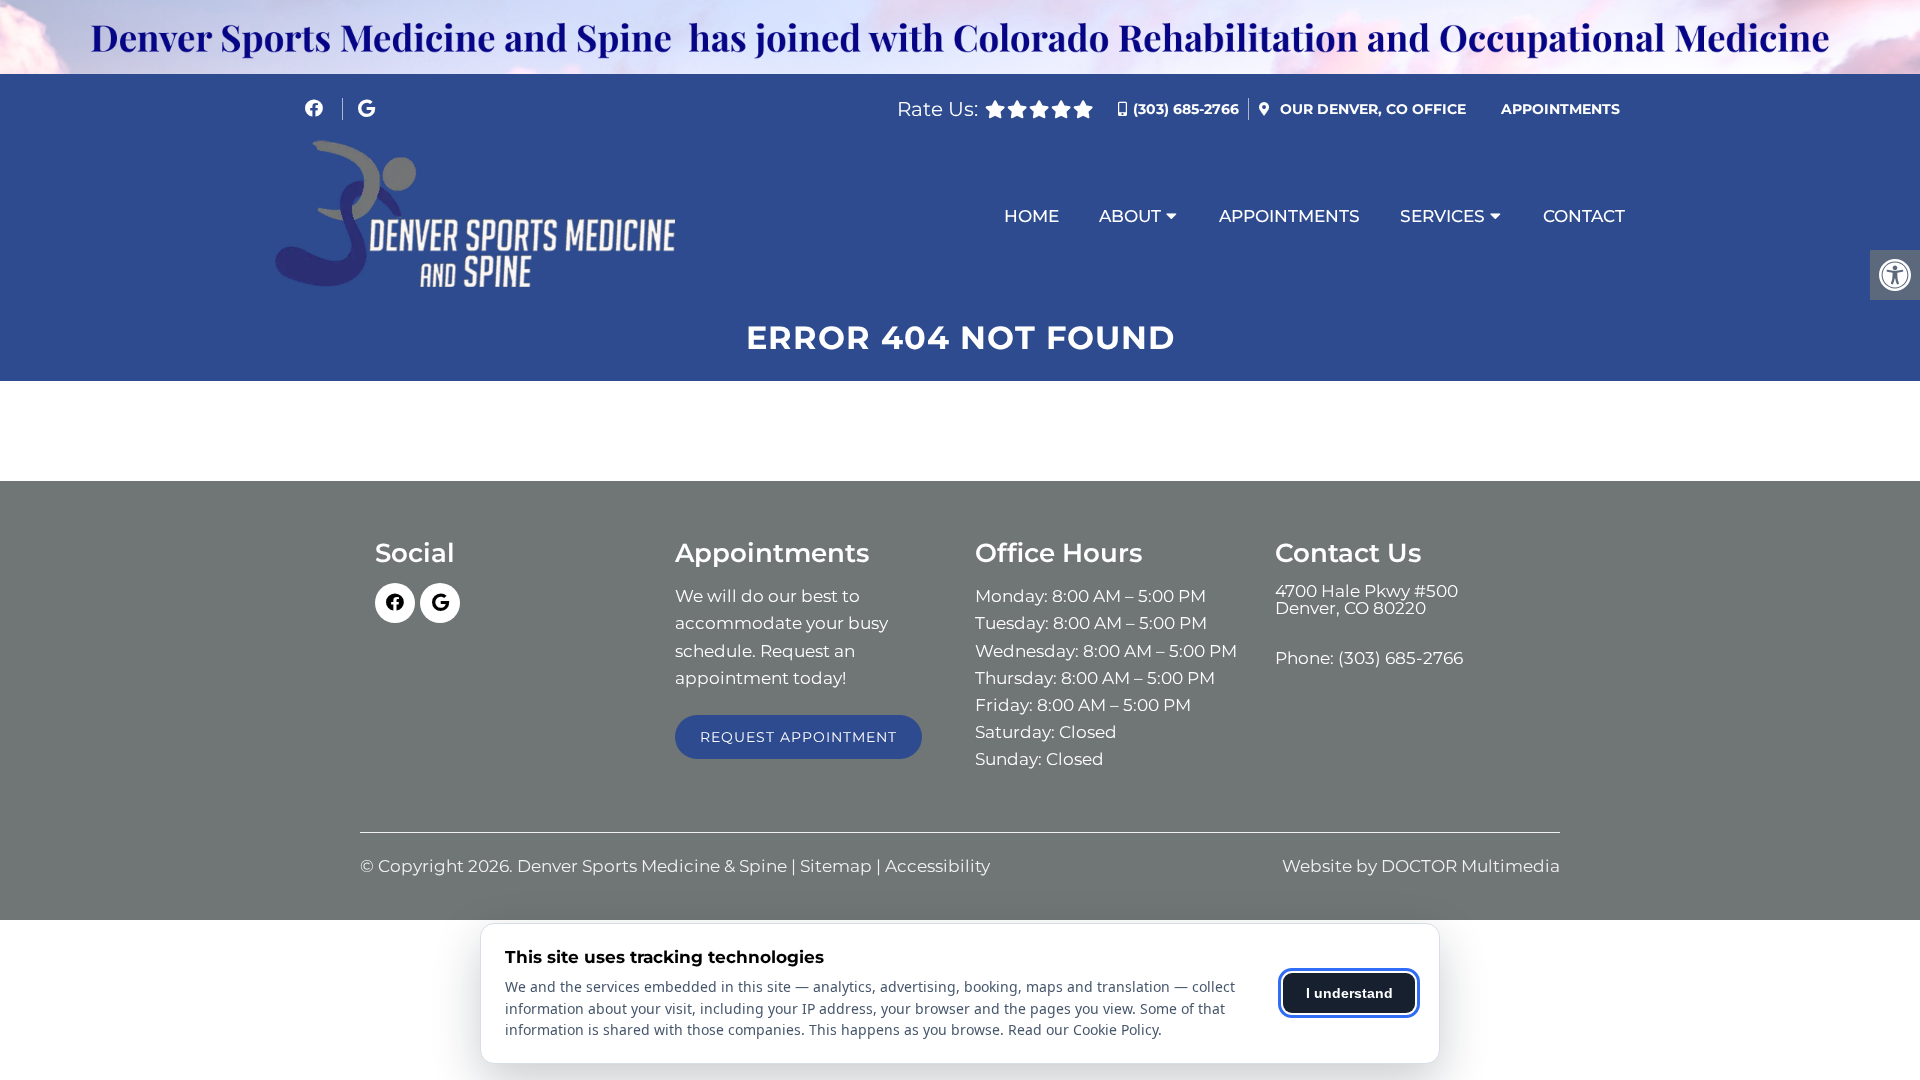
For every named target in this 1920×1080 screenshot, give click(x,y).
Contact (1584, 216)
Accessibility (937, 866)
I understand (1349, 993)
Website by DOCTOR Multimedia (1421, 866)
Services (1442, 216)
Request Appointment (798, 737)
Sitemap (836, 866)
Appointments (1560, 109)
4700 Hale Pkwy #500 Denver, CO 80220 (1366, 600)
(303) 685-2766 (1186, 109)
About (1130, 216)
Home (1031, 216)
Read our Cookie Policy (1083, 1029)
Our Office (1371, 109)
